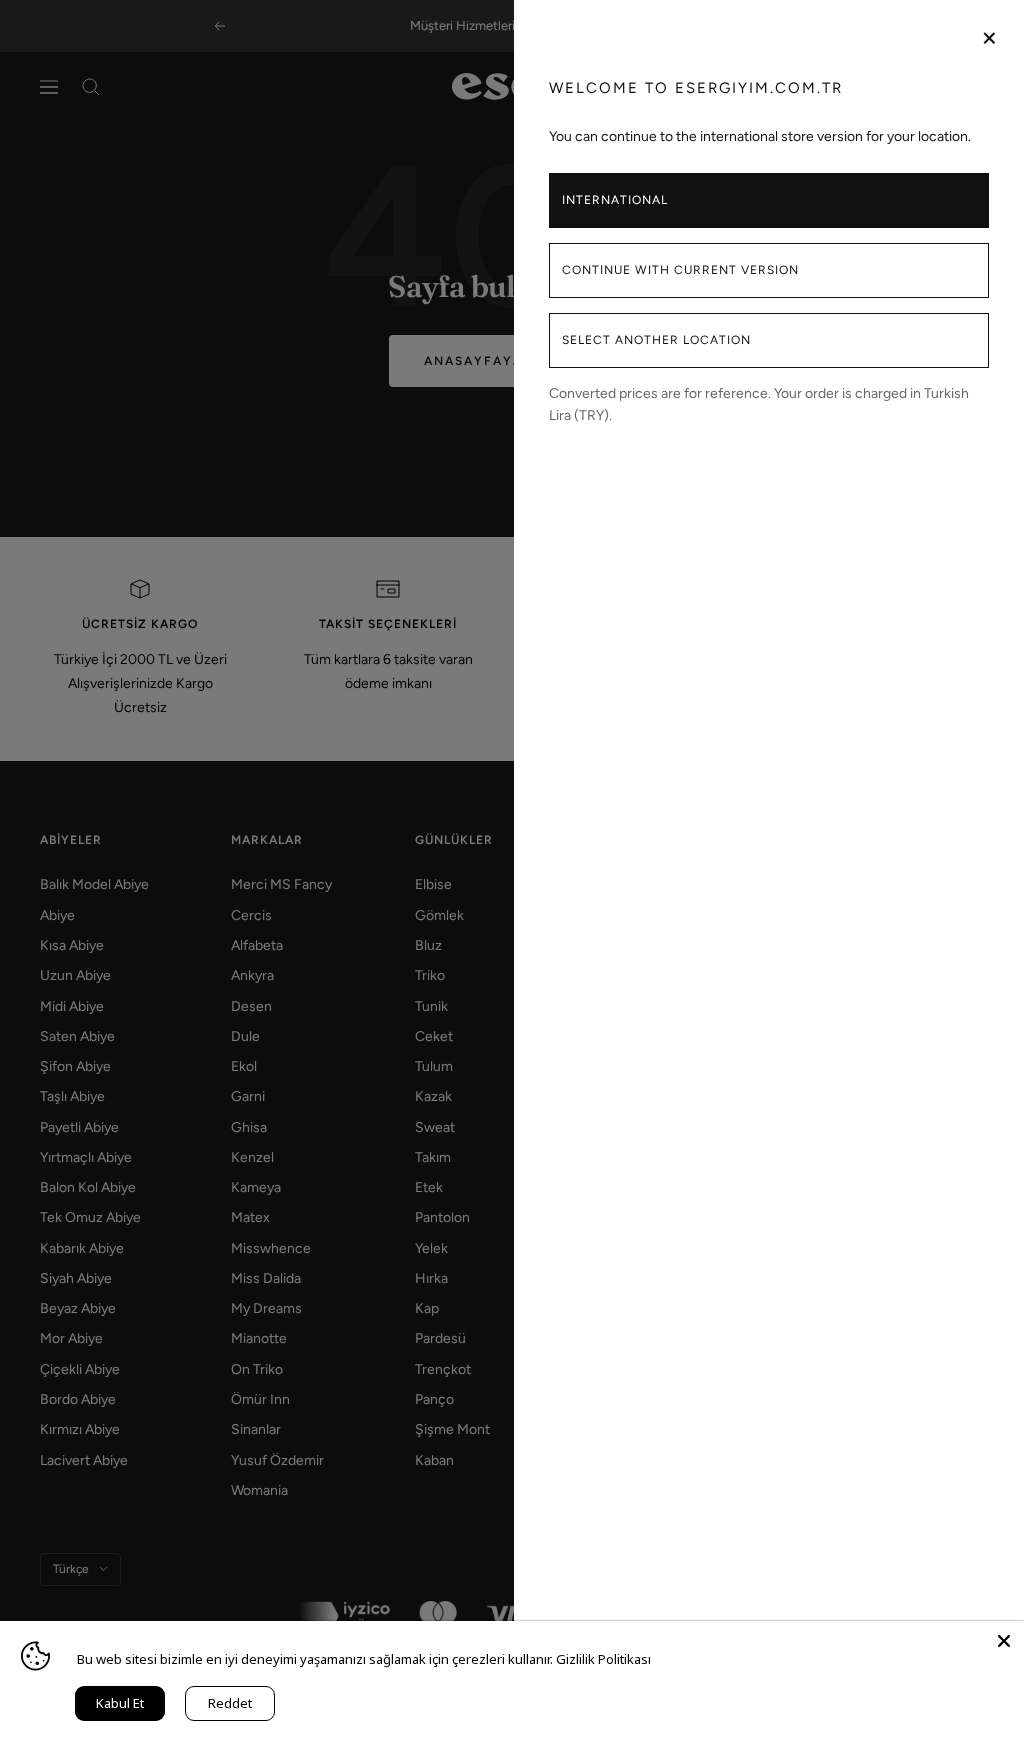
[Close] (1004, 1641)
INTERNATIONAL (615, 200)
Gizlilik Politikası (603, 1659)
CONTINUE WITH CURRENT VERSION (680, 270)
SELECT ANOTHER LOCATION (656, 340)
